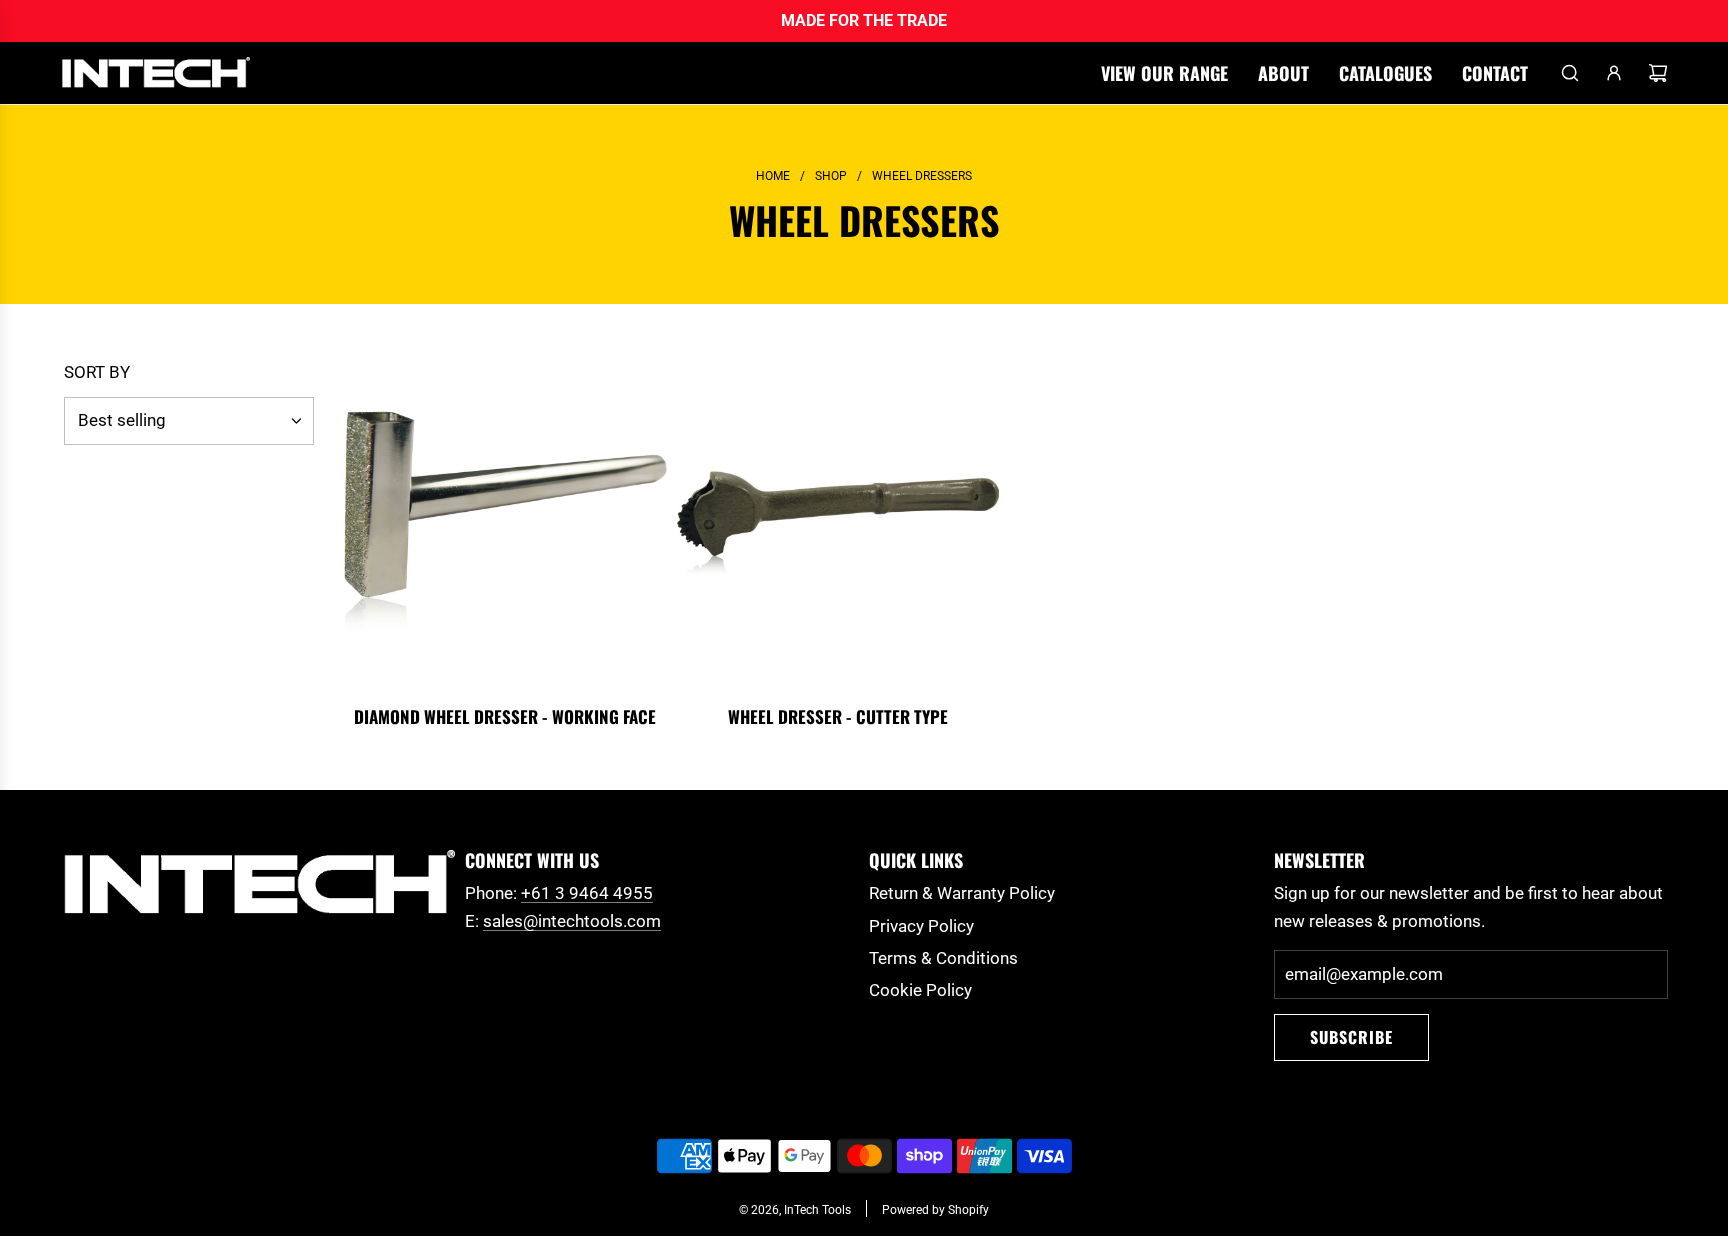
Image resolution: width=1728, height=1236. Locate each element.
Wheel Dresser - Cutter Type (838, 716)
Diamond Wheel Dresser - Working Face (505, 716)
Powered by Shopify (935, 1210)
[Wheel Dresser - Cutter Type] (838, 525)
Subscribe (1351, 1037)
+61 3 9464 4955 (587, 893)
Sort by (97, 372)
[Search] (1570, 73)
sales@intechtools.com (572, 921)
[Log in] (1614, 73)
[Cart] (1658, 73)
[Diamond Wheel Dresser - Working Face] (505, 525)
